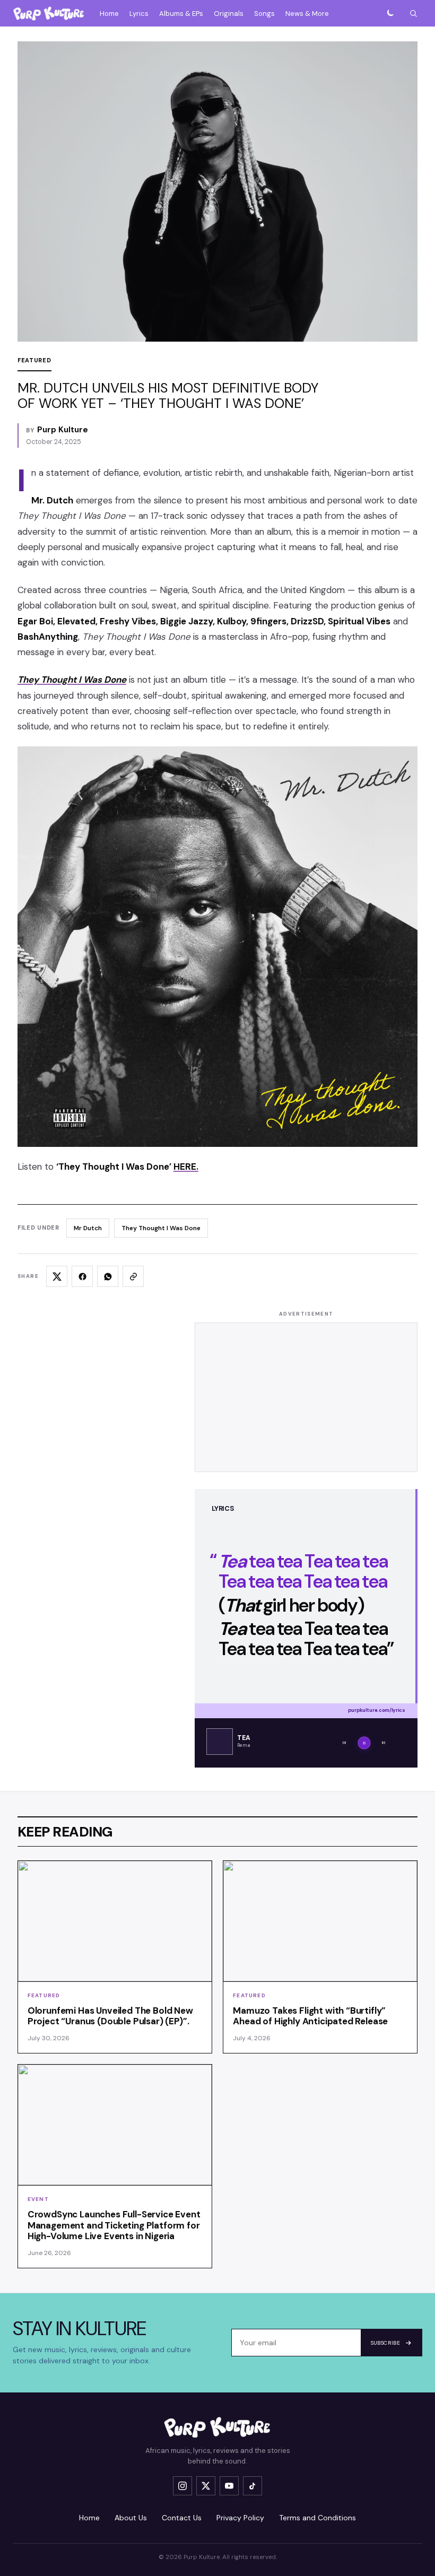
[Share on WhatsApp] (108, 1276)
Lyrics (139, 14)
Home (109, 14)
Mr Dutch (88, 1228)
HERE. (186, 1167)
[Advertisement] (306, 1397)
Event (38, 2199)
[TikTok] (253, 2486)
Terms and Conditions (317, 2518)
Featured (34, 360)
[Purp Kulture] (49, 13)
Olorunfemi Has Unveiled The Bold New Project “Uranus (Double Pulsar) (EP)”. (110, 2016)
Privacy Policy (240, 2518)
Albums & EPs (181, 14)
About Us (131, 2518)
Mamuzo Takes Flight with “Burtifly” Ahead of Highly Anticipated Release (310, 2016)
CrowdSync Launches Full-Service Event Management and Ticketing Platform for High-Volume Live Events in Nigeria (114, 2225)
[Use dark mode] (390, 13)
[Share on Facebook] (82, 1276)
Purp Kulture (63, 430)
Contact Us (182, 2518)
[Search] (413, 13)
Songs (264, 14)
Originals (229, 14)
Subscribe (385, 2343)
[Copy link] (133, 1276)
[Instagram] (182, 2486)
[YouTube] (229, 2486)
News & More (307, 14)
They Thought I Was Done (161, 1228)
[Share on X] (57, 1276)
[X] (206, 2486)
